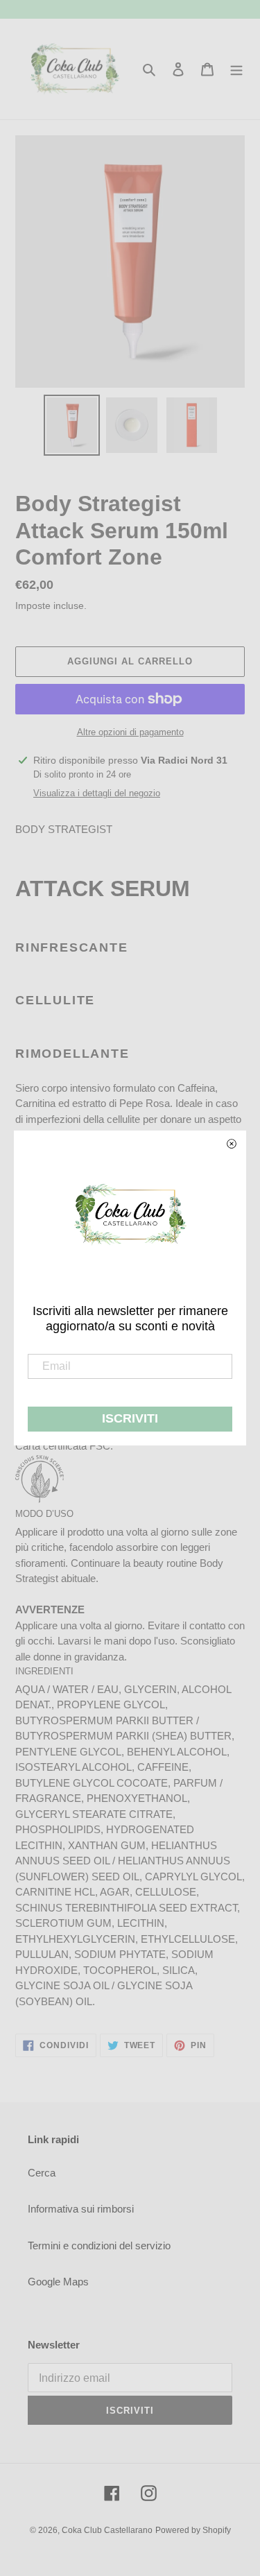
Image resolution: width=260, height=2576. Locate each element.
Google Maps (58, 2282)
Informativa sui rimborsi (81, 2209)
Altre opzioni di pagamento (130, 732)
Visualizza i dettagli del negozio (97, 793)
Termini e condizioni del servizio (99, 2246)
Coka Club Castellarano (107, 2530)
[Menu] (236, 69)
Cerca (42, 2173)
